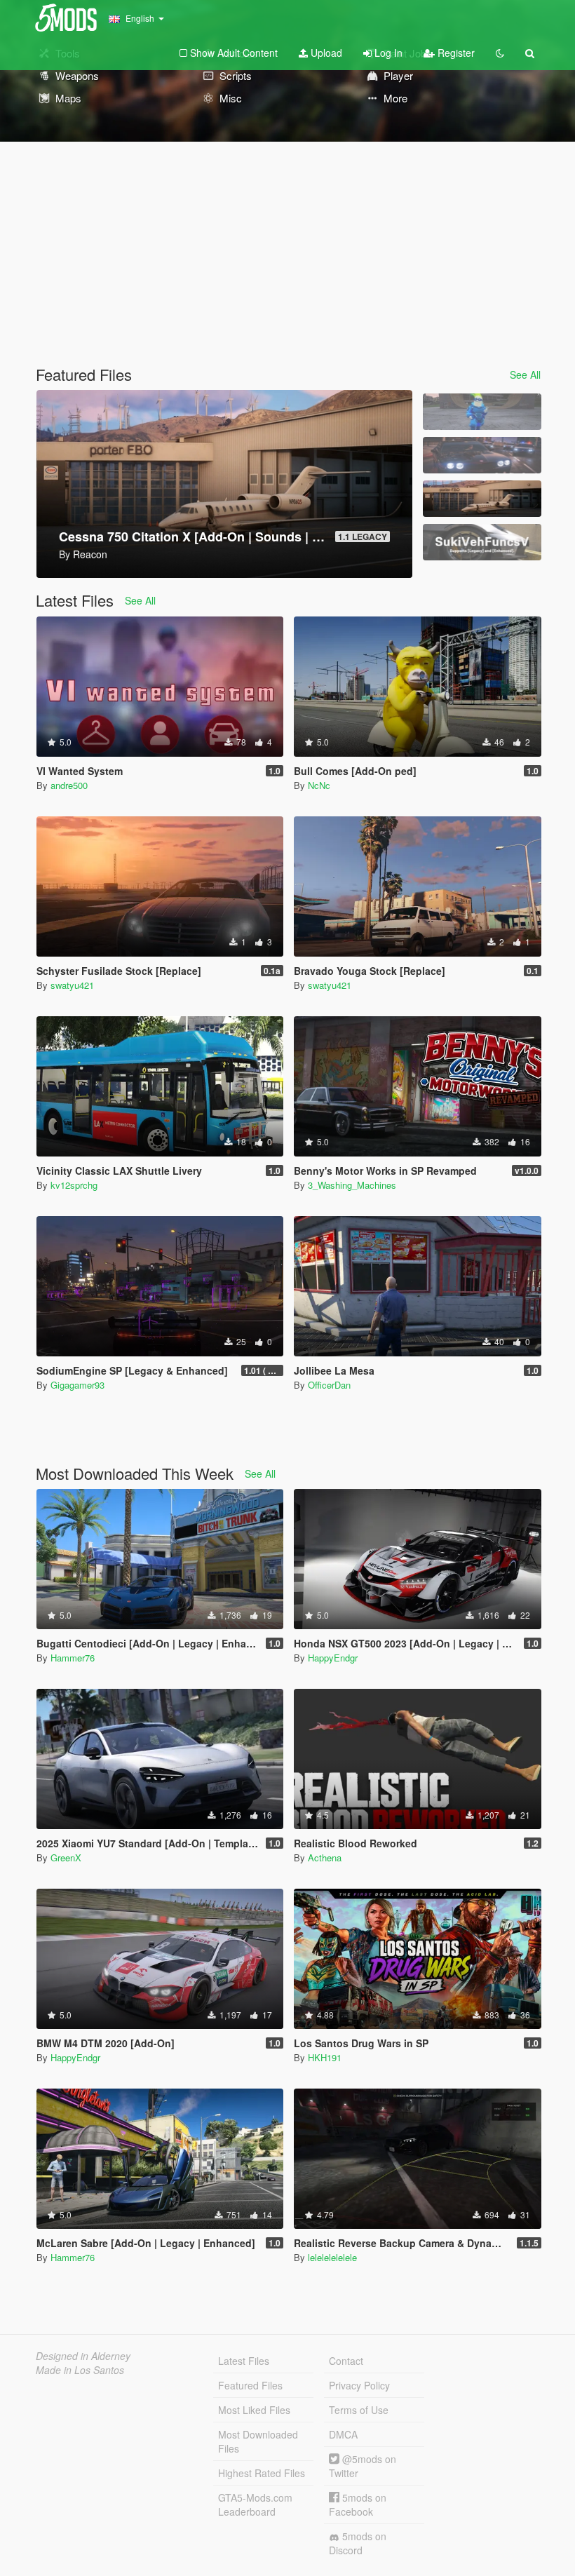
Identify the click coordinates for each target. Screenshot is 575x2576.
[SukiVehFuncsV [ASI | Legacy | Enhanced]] (482, 542)
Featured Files (250, 2385)
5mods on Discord (358, 2543)
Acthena (325, 1857)
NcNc (319, 785)
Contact (346, 2361)
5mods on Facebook (358, 2504)
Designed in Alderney (83, 2356)
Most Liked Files (254, 2410)
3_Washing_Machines (352, 1185)
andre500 (69, 785)
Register (455, 53)
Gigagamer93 (77, 1385)
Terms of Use (359, 2410)
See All (525, 375)
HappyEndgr (333, 1658)
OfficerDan (329, 1385)
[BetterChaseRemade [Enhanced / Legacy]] (482, 455)
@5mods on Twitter (363, 2466)
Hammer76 (73, 1658)
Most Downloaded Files (258, 2441)
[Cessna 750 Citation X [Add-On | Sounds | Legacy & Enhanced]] (482, 499)
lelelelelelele (332, 2257)
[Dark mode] (500, 53)
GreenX (66, 1857)
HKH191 (325, 2057)
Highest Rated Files (262, 2473)
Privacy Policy (359, 2385)
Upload (325, 53)
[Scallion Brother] (482, 412)
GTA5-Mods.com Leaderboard (255, 2504)
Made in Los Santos (80, 2370)
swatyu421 (72, 985)
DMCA (343, 2434)
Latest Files (244, 2361)
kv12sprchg (74, 1185)
